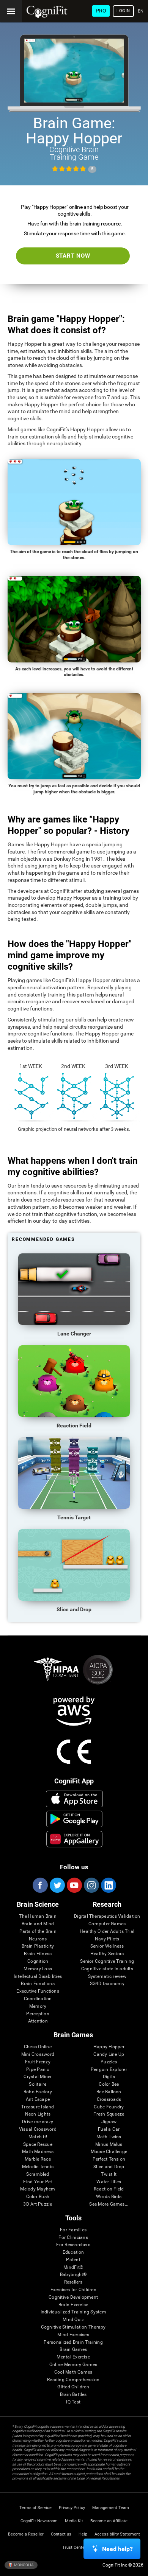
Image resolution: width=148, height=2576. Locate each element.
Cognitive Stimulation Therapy (73, 2327)
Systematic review (107, 1977)
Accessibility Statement (117, 2534)
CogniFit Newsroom (39, 2521)
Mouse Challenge (109, 2152)
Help (83, 2534)
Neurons (38, 1939)
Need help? (117, 2549)
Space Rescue (38, 2145)
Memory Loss (38, 1969)
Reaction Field (109, 2189)
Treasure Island (38, 2107)
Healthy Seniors (107, 1954)
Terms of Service (35, 2508)
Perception (38, 2014)
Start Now (73, 256)
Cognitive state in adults (107, 1969)
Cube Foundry (109, 2107)
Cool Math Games (73, 2372)
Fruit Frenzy (38, 2062)
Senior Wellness (107, 1946)
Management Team (111, 2508)
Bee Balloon (109, 2092)
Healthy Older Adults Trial (107, 1932)
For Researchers (73, 2245)
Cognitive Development (73, 2297)
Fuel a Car (109, 2129)
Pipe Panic (38, 2070)
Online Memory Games (73, 2365)
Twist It (109, 2174)
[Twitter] (57, 1885)
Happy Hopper (109, 2047)
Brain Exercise (73, 2305)
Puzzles (109, 2062)
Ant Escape (38, 2100)
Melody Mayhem (38, 2189)
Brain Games (73, 2350)
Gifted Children (73, 2387)
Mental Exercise (73, 2357)
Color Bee (109, 2084)
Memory (38, 2006)
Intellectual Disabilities (38, 1977)
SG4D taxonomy (107, 1984)
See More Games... (109, 2204)
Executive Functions (38, 1991)
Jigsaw (109, 2122)
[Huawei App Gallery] (75, 1839)
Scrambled (38, 2174)
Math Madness (38, 2152)
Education (73, 2252)
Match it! (38, 2137)
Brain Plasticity (38, 1946)
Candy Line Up (109, 2054)
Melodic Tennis (38, 2167)
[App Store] (75, 1799)
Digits (109, 2077)
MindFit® (73, 2267)
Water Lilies (109, 2182)
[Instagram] (91, 1885)
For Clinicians (73, 2238)
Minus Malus (109, 2145)
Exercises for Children (73, 2290)
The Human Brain (38, 1916)
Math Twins (109, 2137)
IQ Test (73, 2402)
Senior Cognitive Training (107, 1961)
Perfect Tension (109, 2159)
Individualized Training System (73, 2312)
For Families (73, 2230)
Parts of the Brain (38, 1932)
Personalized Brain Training (73, 2342)
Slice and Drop (109, 2167)
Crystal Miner (38, 2077)
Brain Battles (73, 2395)
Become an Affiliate (109, 2521)
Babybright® (73, 2275)
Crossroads (109, 2100)
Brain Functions (38, 1984)
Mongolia (24, 2565)
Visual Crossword (38, 2129)
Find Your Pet (38, 2182)
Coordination (38, 1999)
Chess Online (38, 2047)
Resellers (73, 2282)
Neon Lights (38, 2114)
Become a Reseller (26, 2534)
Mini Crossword (38, 2054)
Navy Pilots (107, 1939)
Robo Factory (38, 2092)
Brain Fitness (38, 1954)
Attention (38, 2021)
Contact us (61, 2534)
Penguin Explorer (109, 2070)
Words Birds (109, 2197)
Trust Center (74, 2547)
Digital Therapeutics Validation (107, 1916)
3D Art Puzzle (38, 2204)
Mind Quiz (73, 2320)
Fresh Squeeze (109, 2114)
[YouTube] (74, 1885)
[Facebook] (40, 1885)
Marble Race (38, 2159)
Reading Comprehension (73, 2380)
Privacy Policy (72, 2508)
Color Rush (38, 2197)
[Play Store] (75, 1819)
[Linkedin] (108, 1885)
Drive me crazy (38, 2122)
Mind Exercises (73, 2335)
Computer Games (107, 1924)
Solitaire (38, 2084)
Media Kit (74, 2521)
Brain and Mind (38, 1924)
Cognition (38, 1961)
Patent (73, 2260)
